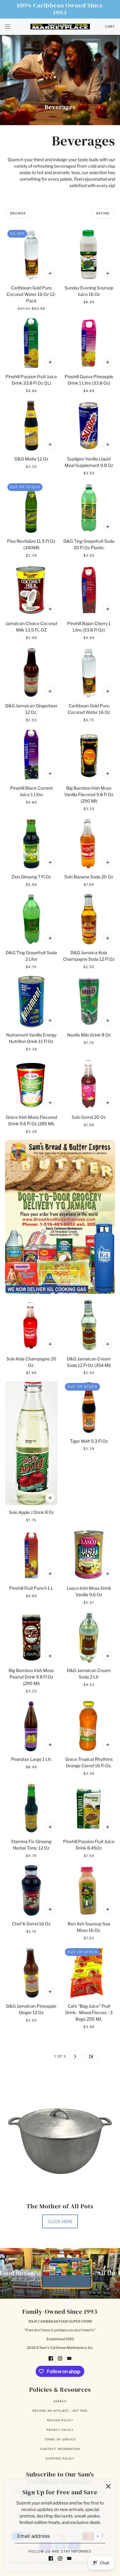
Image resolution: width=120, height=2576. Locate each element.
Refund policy (60, 2420)
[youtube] (69, 2558)
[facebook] (51, 2558)
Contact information (60, 2449)
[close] (108, 2486)
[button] (29, 2057)
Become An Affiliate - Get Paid (60, 2411)
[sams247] (60, 27)
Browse (18, 213)
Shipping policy (60, 2458)
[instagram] (60, 2558)
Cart (110, 27)
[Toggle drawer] (8, 27)
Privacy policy (60, 2430)
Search (60, 2401)
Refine (103, 213)
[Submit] (97, 2536)
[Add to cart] (50, 273)
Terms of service (60, 2439)
